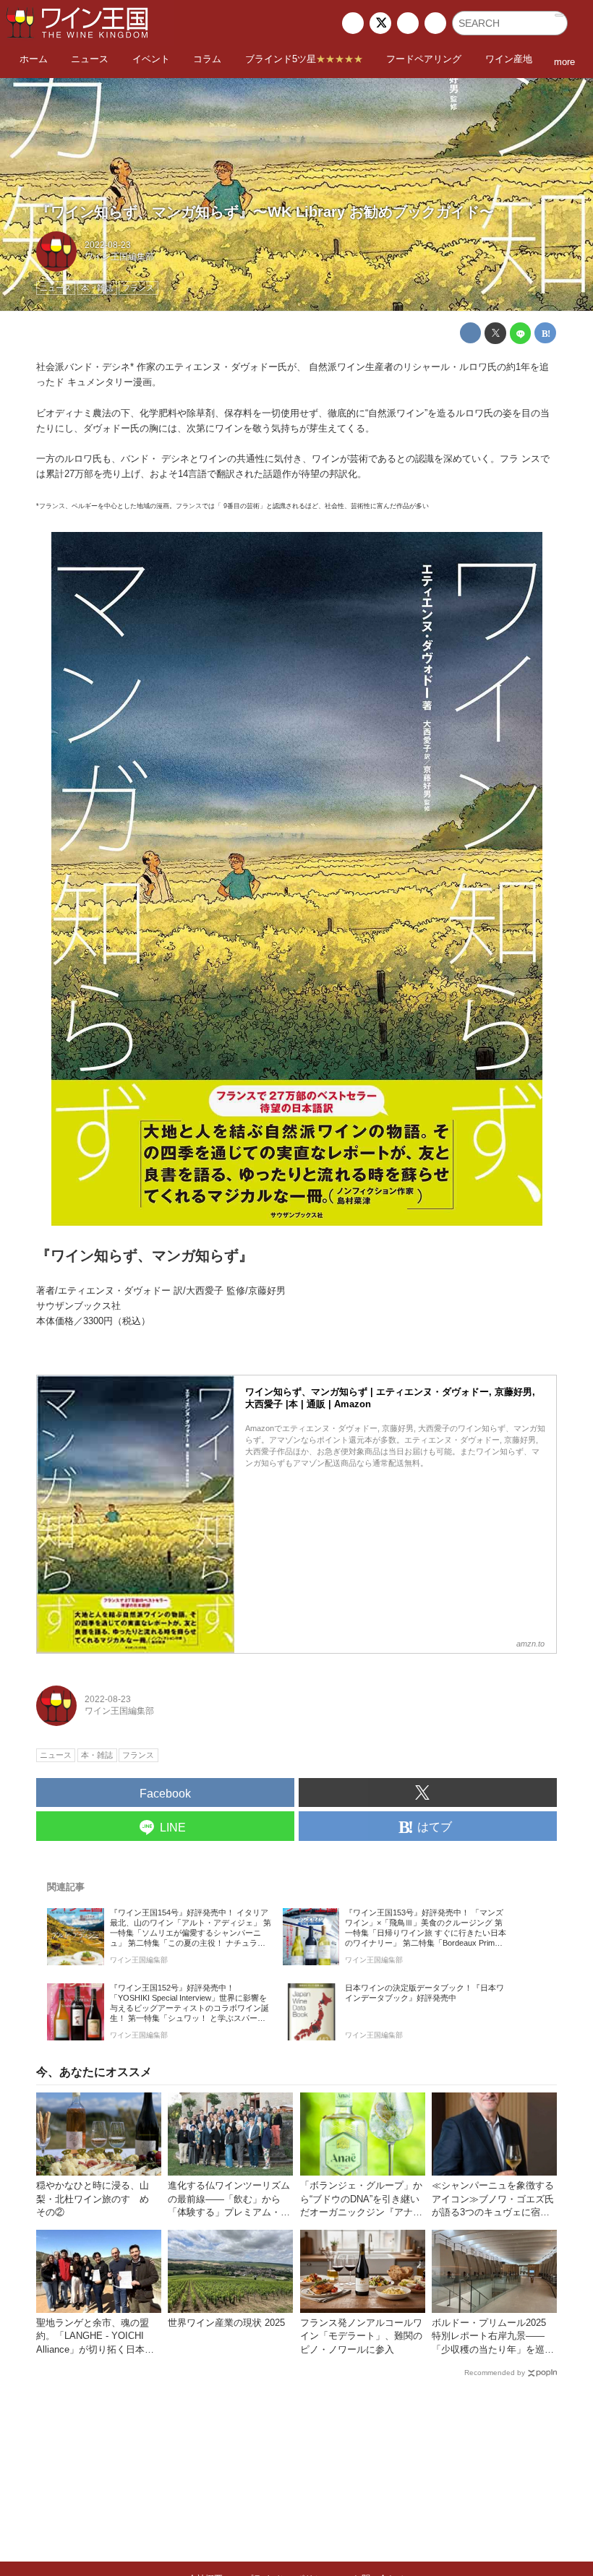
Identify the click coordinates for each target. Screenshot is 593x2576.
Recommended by (495, 2373)
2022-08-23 (108, 245)
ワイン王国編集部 (119, 257)
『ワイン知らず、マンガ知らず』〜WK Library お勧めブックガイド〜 (265, 212)
